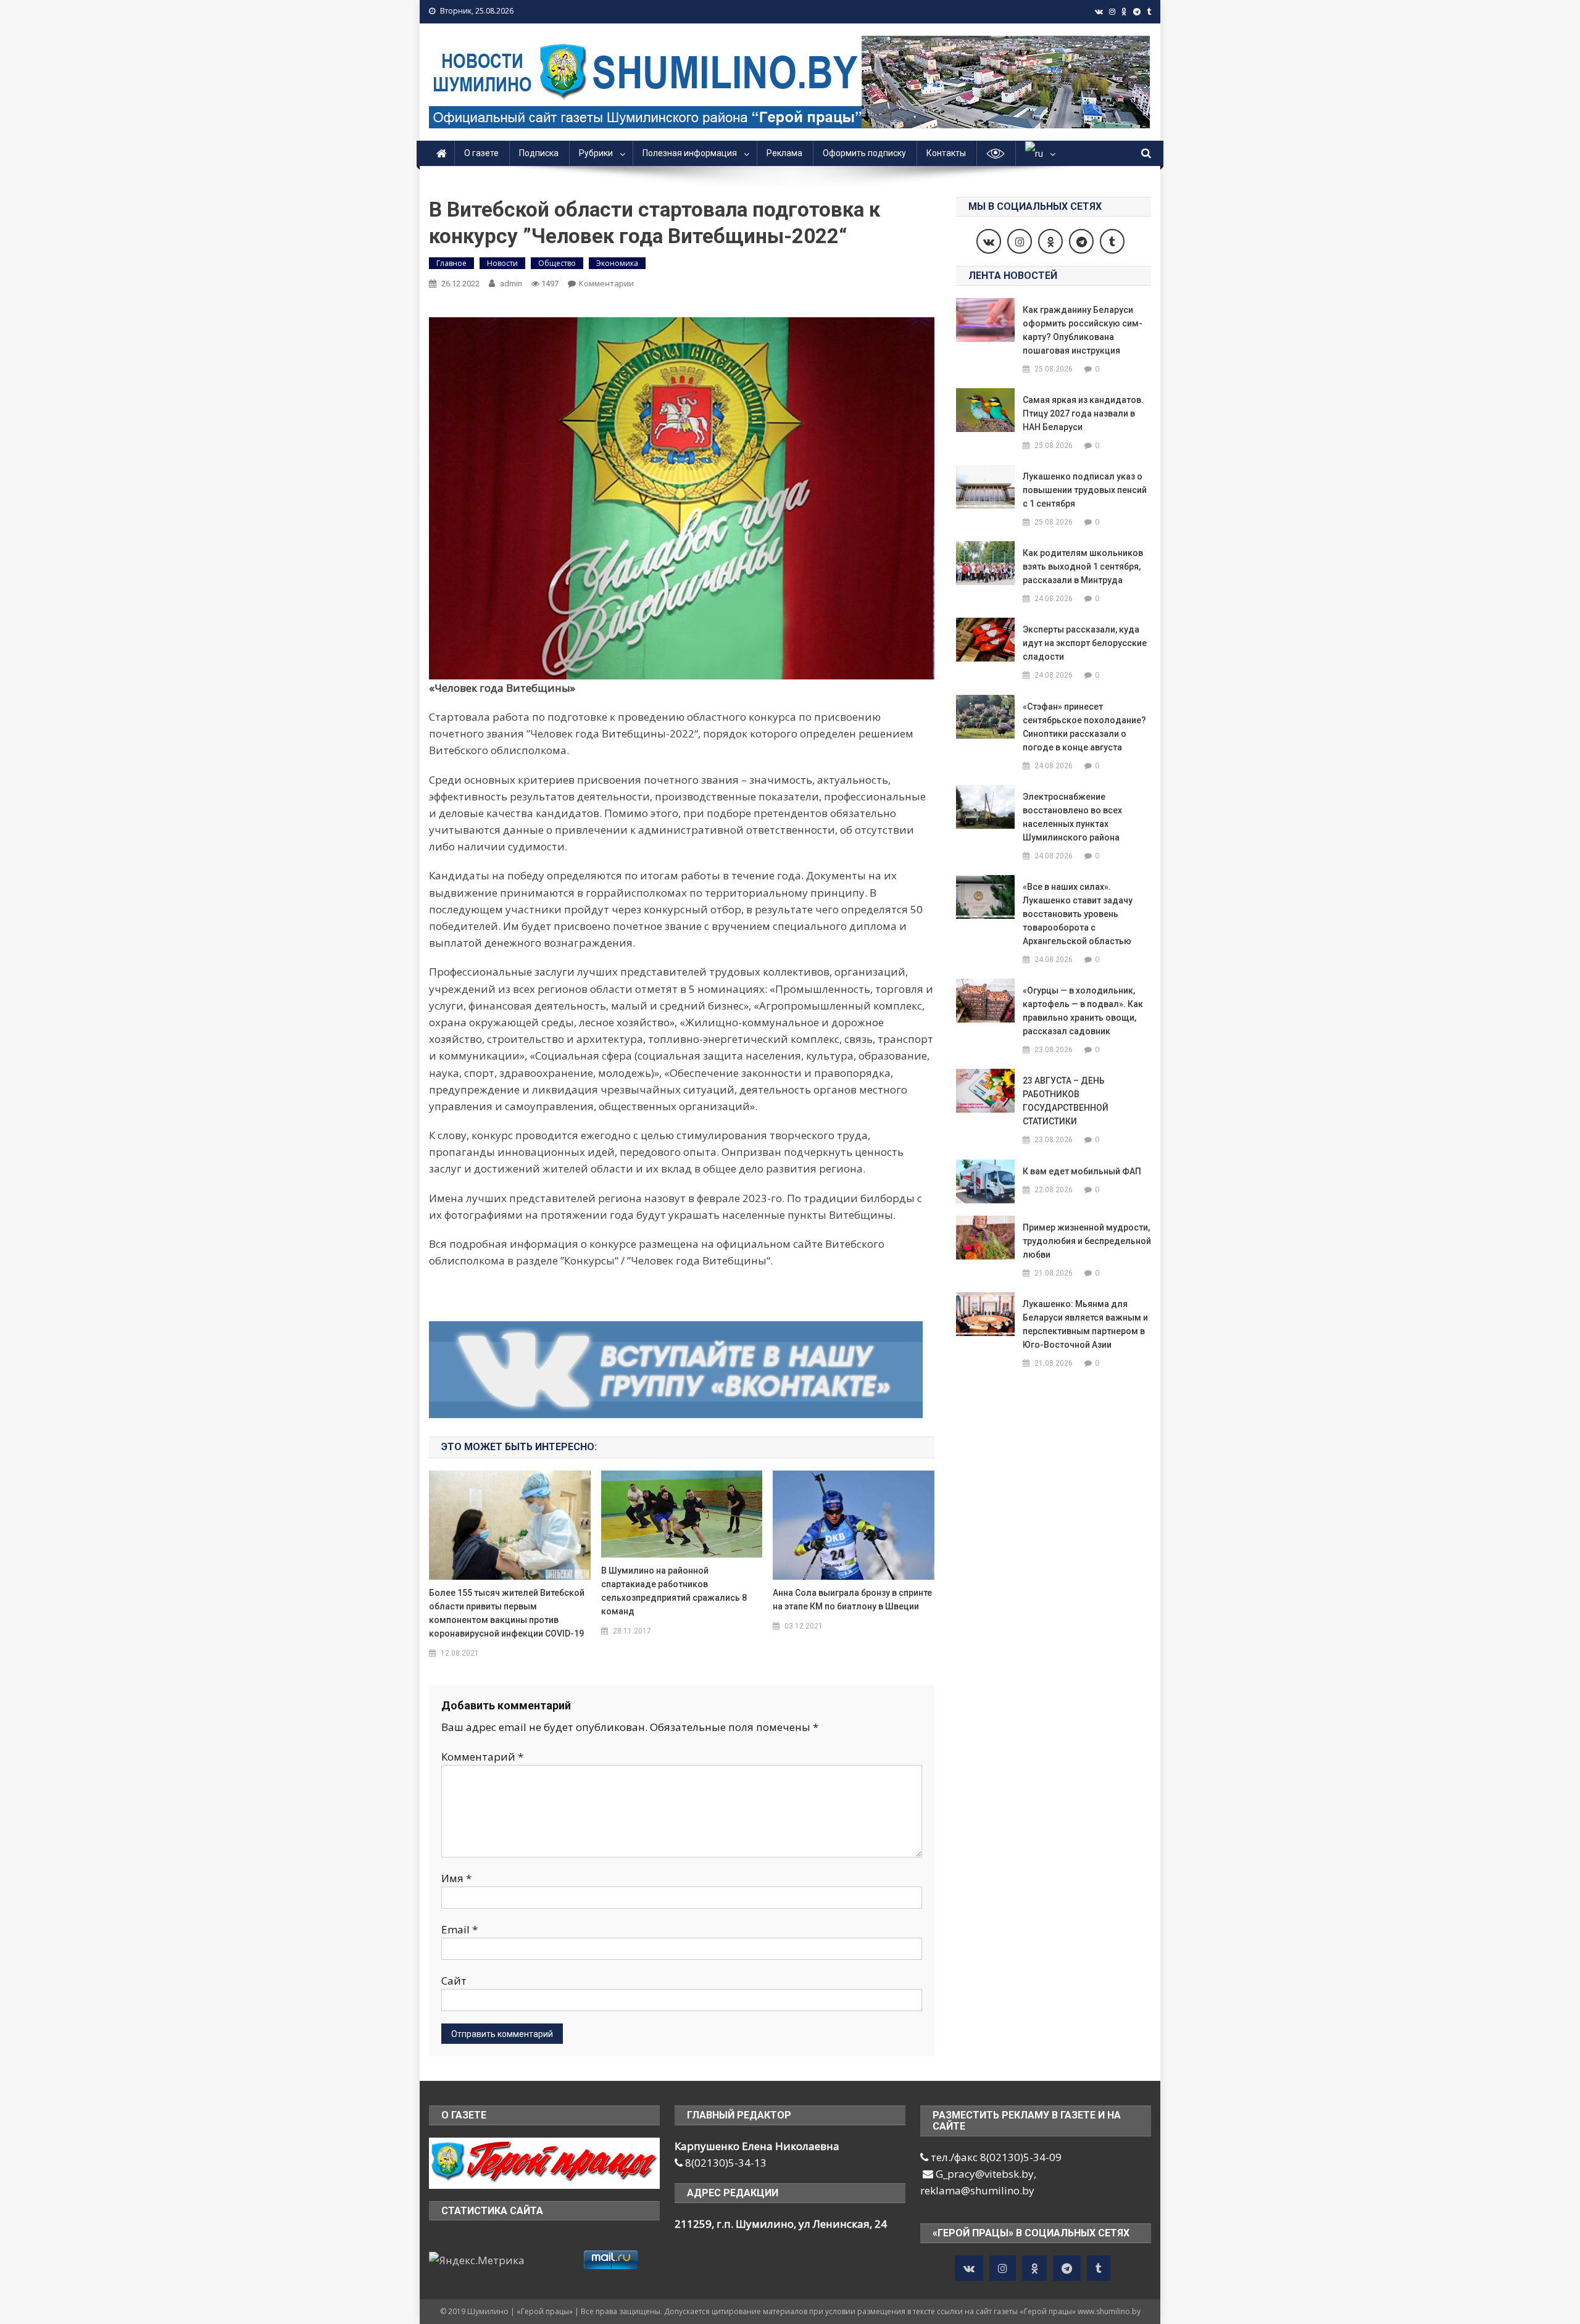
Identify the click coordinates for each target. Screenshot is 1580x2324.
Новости (502, 263)
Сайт (454, 1981)
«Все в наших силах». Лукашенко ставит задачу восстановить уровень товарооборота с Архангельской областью (1078, 914)
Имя (456, 1878)
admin (511, 284)
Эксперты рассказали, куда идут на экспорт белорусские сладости (1085, 643)
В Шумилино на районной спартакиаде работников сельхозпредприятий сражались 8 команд (674, 1591)
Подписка (539, 153)
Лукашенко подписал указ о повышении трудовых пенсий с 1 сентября (1085, 490)
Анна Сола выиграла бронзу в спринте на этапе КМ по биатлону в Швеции (852, 1600)
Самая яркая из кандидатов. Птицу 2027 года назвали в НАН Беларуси (1083, 413)
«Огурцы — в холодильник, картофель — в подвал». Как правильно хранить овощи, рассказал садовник (1083, 1011)
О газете (481, 153)
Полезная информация (690, 153)
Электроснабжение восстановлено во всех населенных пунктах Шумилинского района (1072, 817)
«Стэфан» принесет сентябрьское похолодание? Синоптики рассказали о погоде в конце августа (1084, 727)
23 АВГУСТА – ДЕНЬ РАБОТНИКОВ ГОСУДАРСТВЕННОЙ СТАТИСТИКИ (1066, 1101)
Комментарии (606, 283)
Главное (451, 263)
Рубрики (596, 153)
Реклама (784, 153)
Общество (557, 263)
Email (459, 1929)
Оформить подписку (864, 153)
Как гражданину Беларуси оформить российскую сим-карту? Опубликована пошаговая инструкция (1083, 330)
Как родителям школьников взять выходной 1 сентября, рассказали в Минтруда (1083, 566)
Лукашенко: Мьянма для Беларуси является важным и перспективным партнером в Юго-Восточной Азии (1085, 1324)
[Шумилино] (544, 2162)
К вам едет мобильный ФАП (1082, 1171)
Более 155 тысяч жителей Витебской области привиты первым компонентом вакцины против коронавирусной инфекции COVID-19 (507, 1613)
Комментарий (482, 1757)
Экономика (617, 263)
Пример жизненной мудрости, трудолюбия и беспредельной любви (1087, 1241)
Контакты (946, 153)
